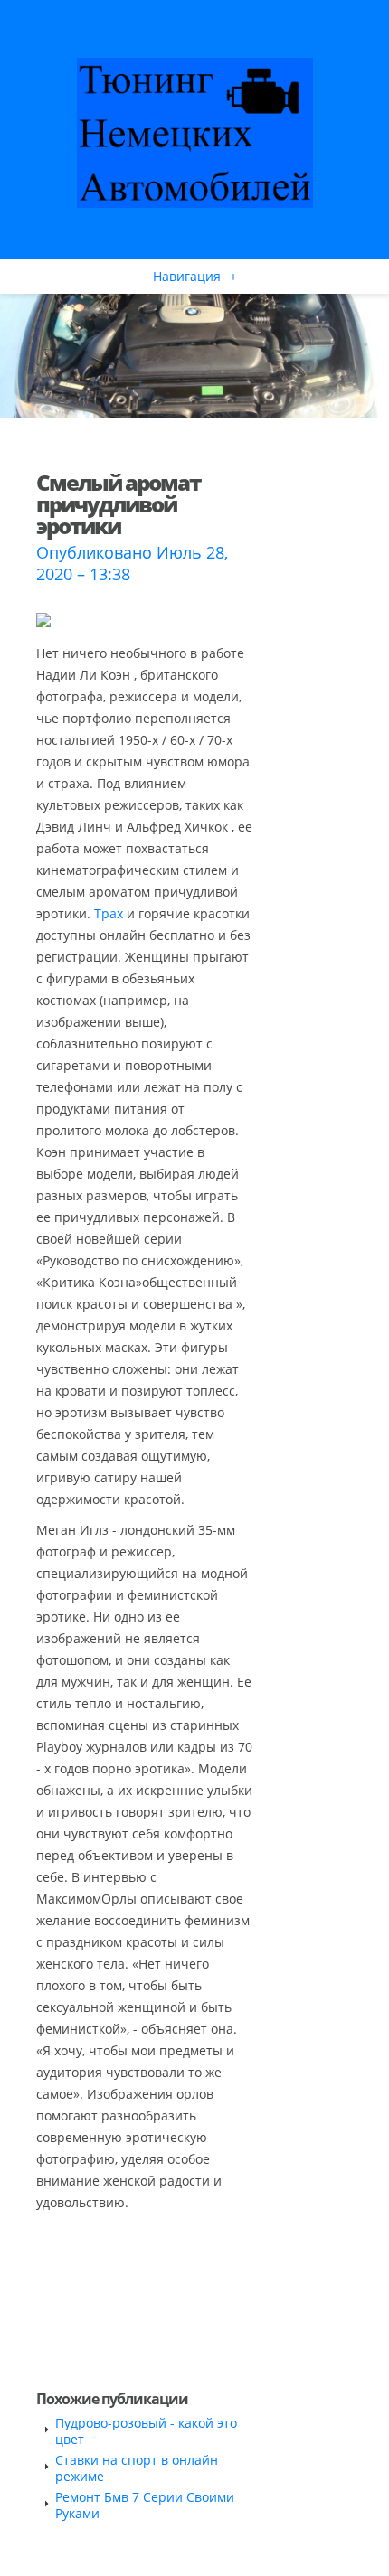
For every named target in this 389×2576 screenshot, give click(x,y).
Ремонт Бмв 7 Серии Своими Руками (145, 2505)
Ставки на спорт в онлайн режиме (137, 2468)
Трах (109, 913)
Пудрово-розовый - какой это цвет (146, 2431)
